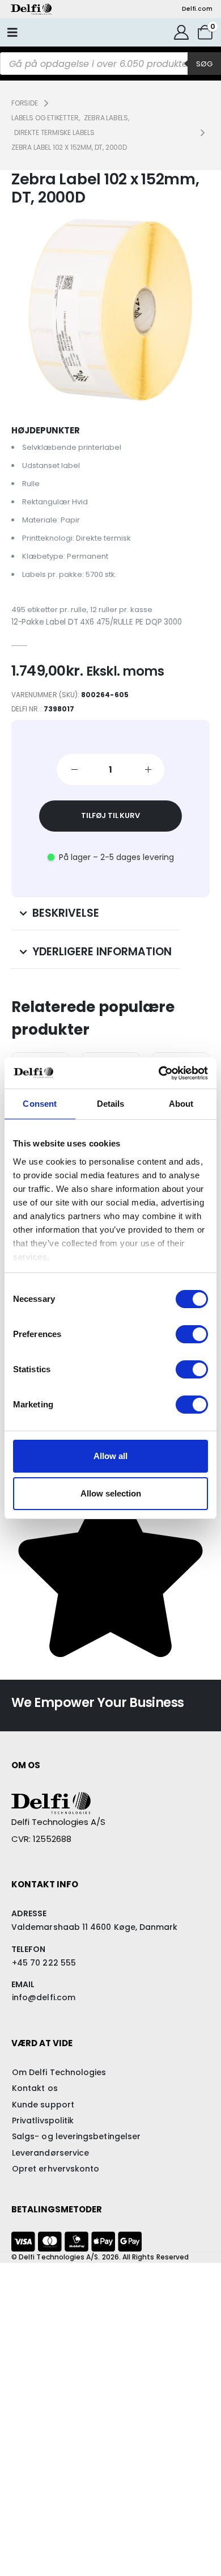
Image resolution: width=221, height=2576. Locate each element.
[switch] (192, 1334)
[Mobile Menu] (12, 32)
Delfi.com (197, 9)
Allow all (110, 1456)
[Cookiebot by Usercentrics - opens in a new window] (159, 1073)
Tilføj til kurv (110, 815)
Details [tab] (111, 1104)
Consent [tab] (40, 1104)
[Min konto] (182, 32)
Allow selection (111, 1493)
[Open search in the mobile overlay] (110, 64)
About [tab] (181, 1104)
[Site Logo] (31, 9)
